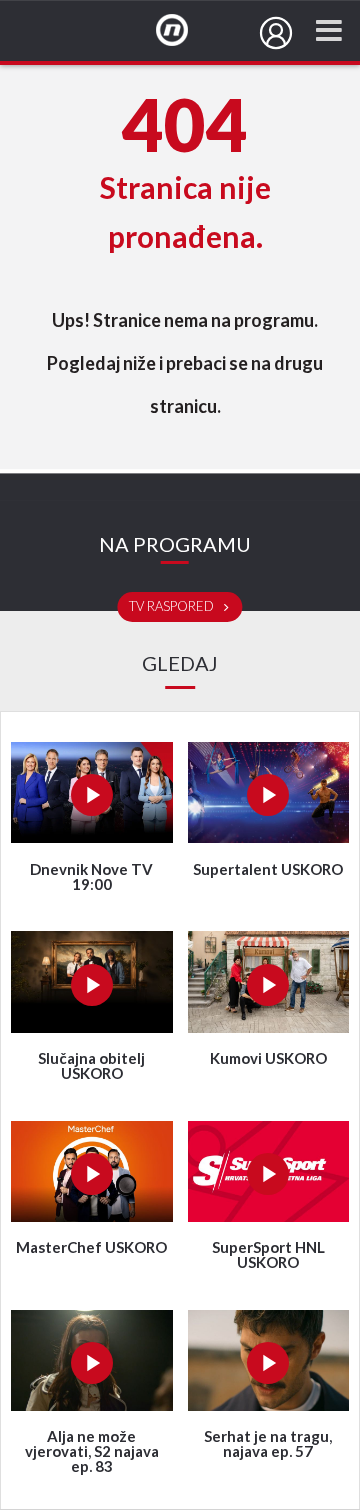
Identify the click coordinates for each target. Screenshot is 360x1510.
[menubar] (276, 33)
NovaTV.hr (185, 31)
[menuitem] (276, 33)
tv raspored (173, 607)
